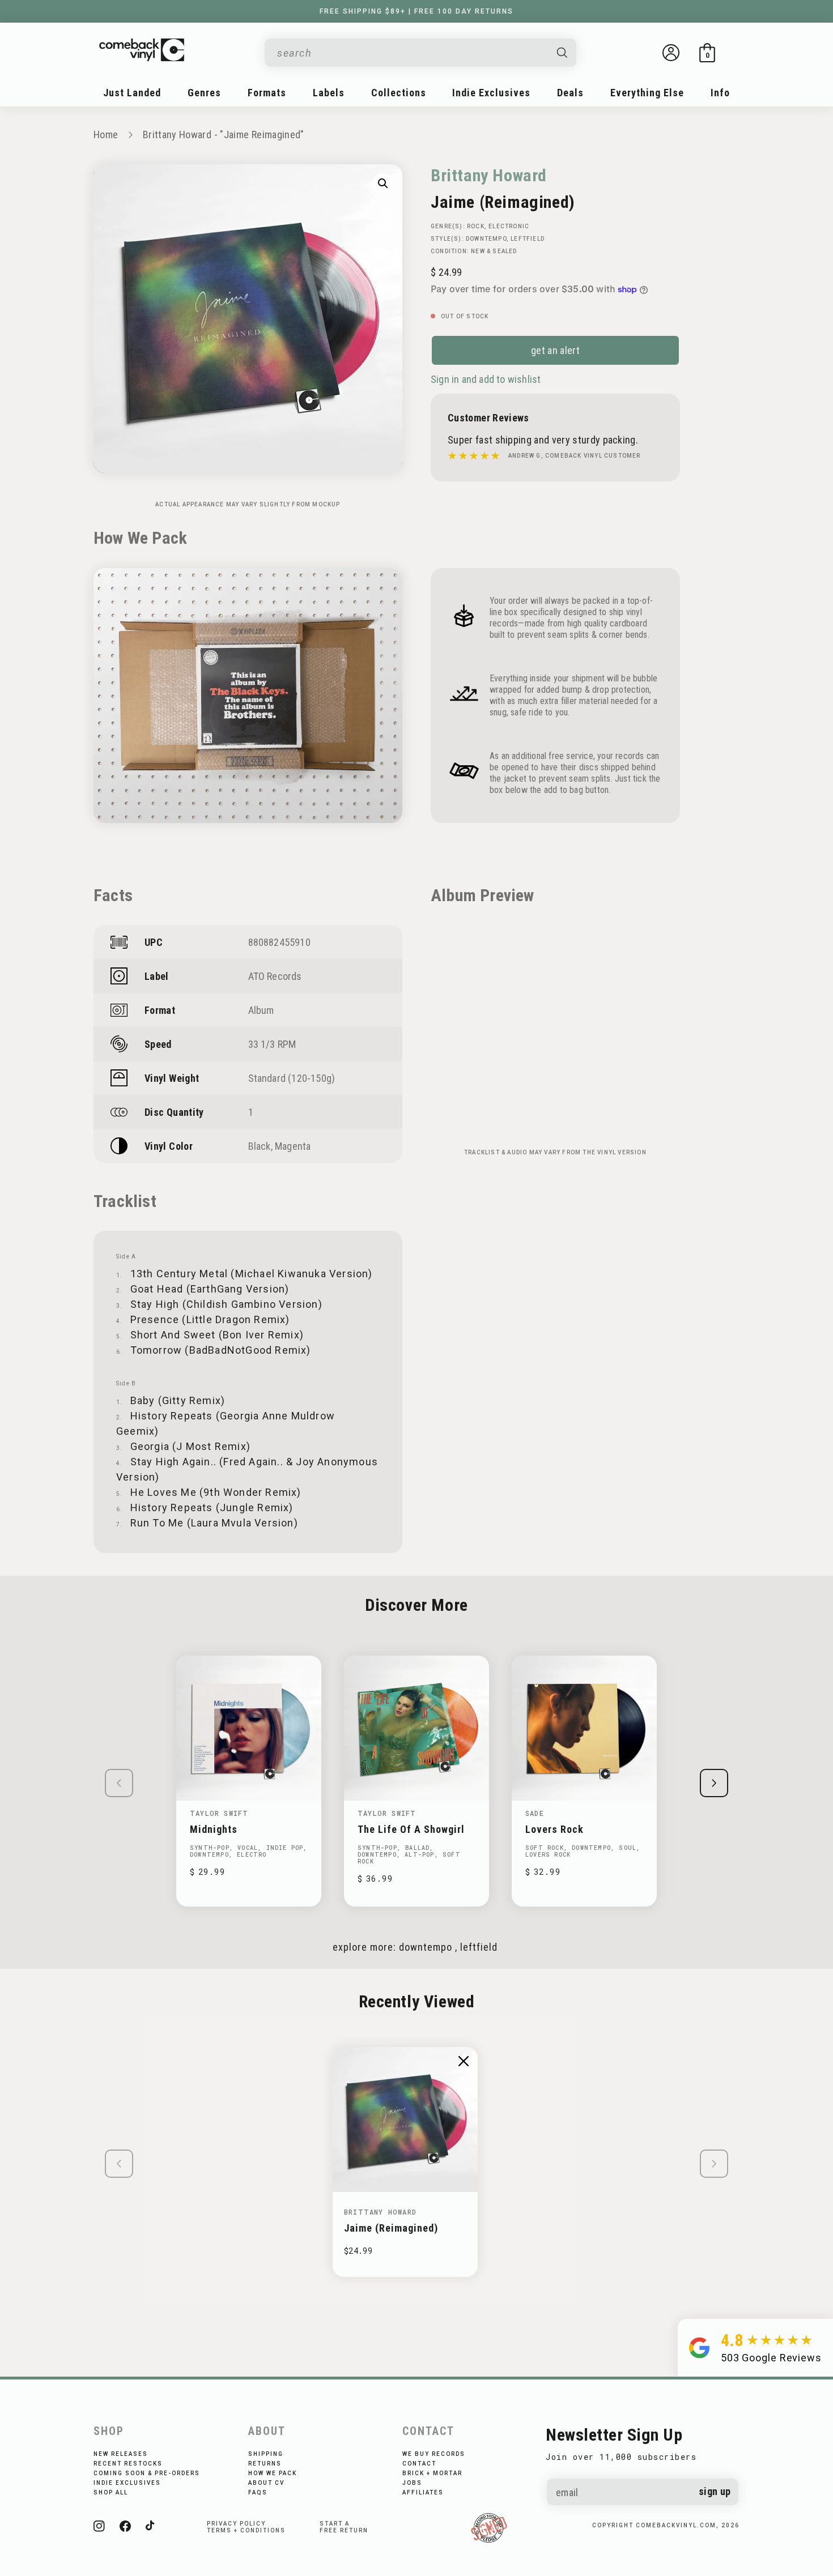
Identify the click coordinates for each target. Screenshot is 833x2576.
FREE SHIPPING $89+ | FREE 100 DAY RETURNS (416, 11)
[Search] (563, 53)
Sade (535, 1813)
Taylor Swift (219, 1813)
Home (106, 135)
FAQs (258, 2492)
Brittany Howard (489, 175)
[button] (707, 53)
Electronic (509, 226)
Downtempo (486, 239)
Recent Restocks (128, 2464)
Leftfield (528, 239)
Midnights (214, 1829)
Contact (419, 2464)
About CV (266, 2483)
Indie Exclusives (127, 2483)
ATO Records (275, 976)
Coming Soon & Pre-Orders (147, 2473)
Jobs (412, 2483)
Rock (476, 226)
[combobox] (411, 53)
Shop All (111, 2492)
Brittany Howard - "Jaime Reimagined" (224, 135)
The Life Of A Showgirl (411, 1829)
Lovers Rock (554, 1829)
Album (261, 1010)
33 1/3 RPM (272, 1044)
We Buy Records (434, 2454)
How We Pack (273, 2473)
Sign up (715, 2491)
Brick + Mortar (432, 2473)
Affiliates (423, 2492)
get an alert (555, 350)
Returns (265, 2464)
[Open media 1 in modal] (383, 184)
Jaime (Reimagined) (391, 2228)
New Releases (121, 2454)
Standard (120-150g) (292, 1078)
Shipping (266, 2454)
